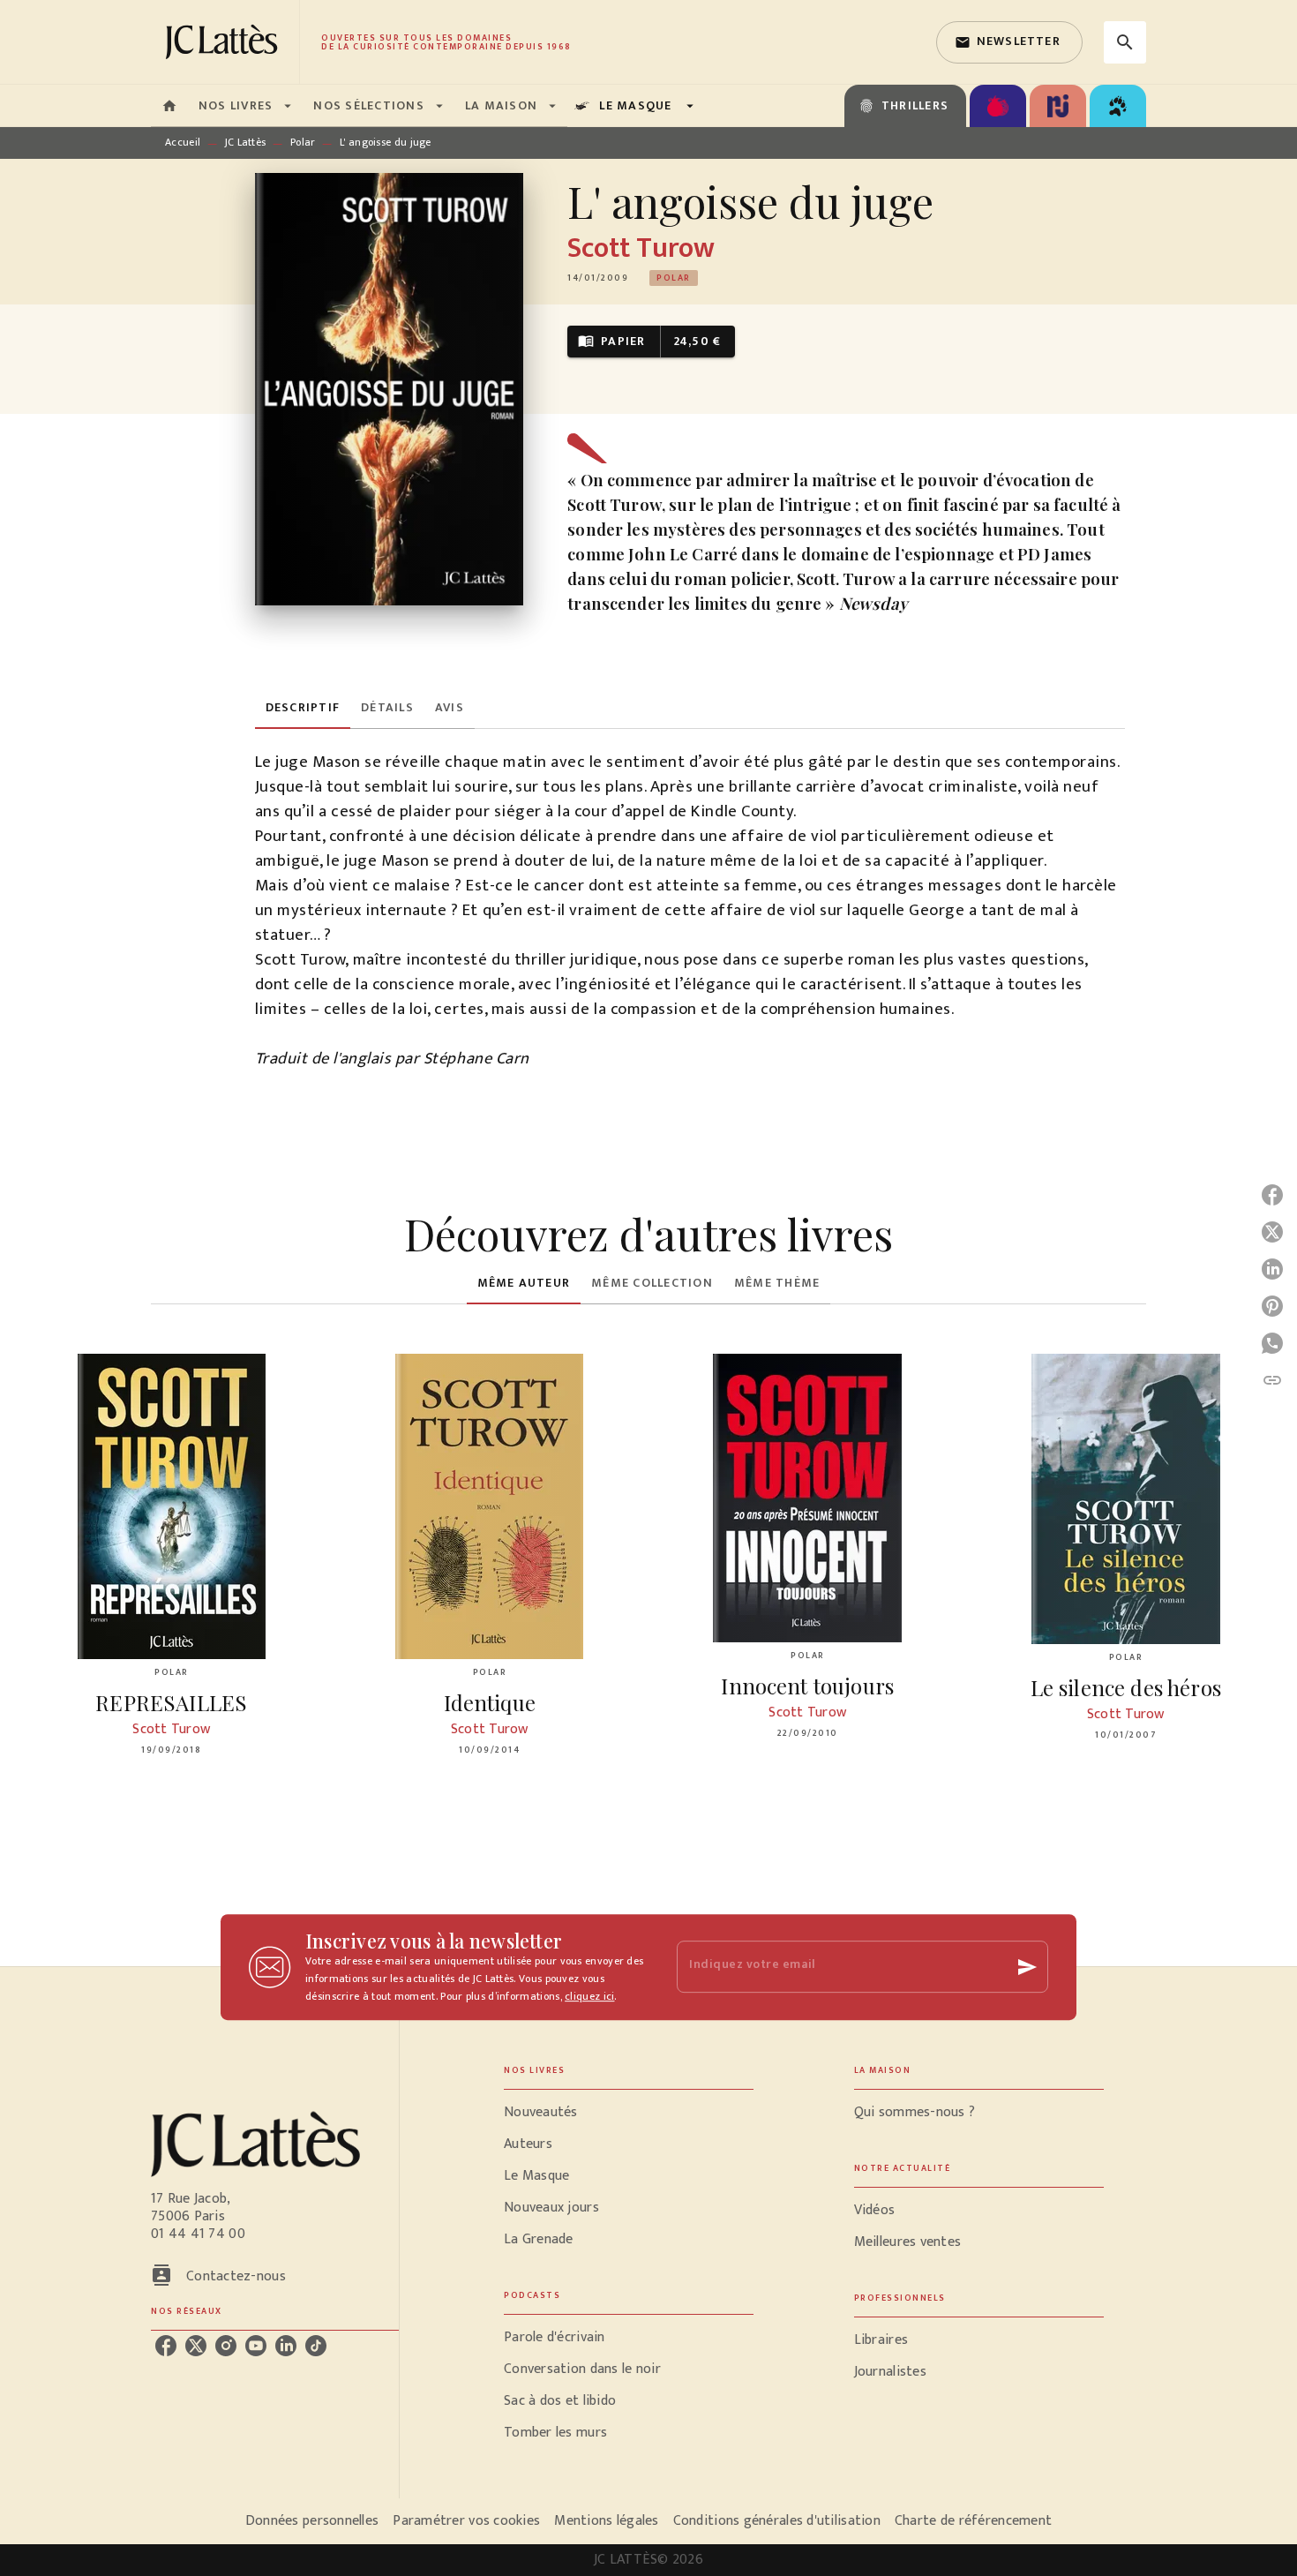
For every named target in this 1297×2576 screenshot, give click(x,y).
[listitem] (166, 2346)
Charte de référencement (973, 2521)
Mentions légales (606, 2521)
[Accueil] (225, 42)
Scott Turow (641, 248)
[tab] (169, 106)
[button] (1009, 42)
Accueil (183, 142)
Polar (303, 142)
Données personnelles (312, 2521)
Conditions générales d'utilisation (777, 2521)
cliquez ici (589, 1996)
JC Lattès (246, 142)
